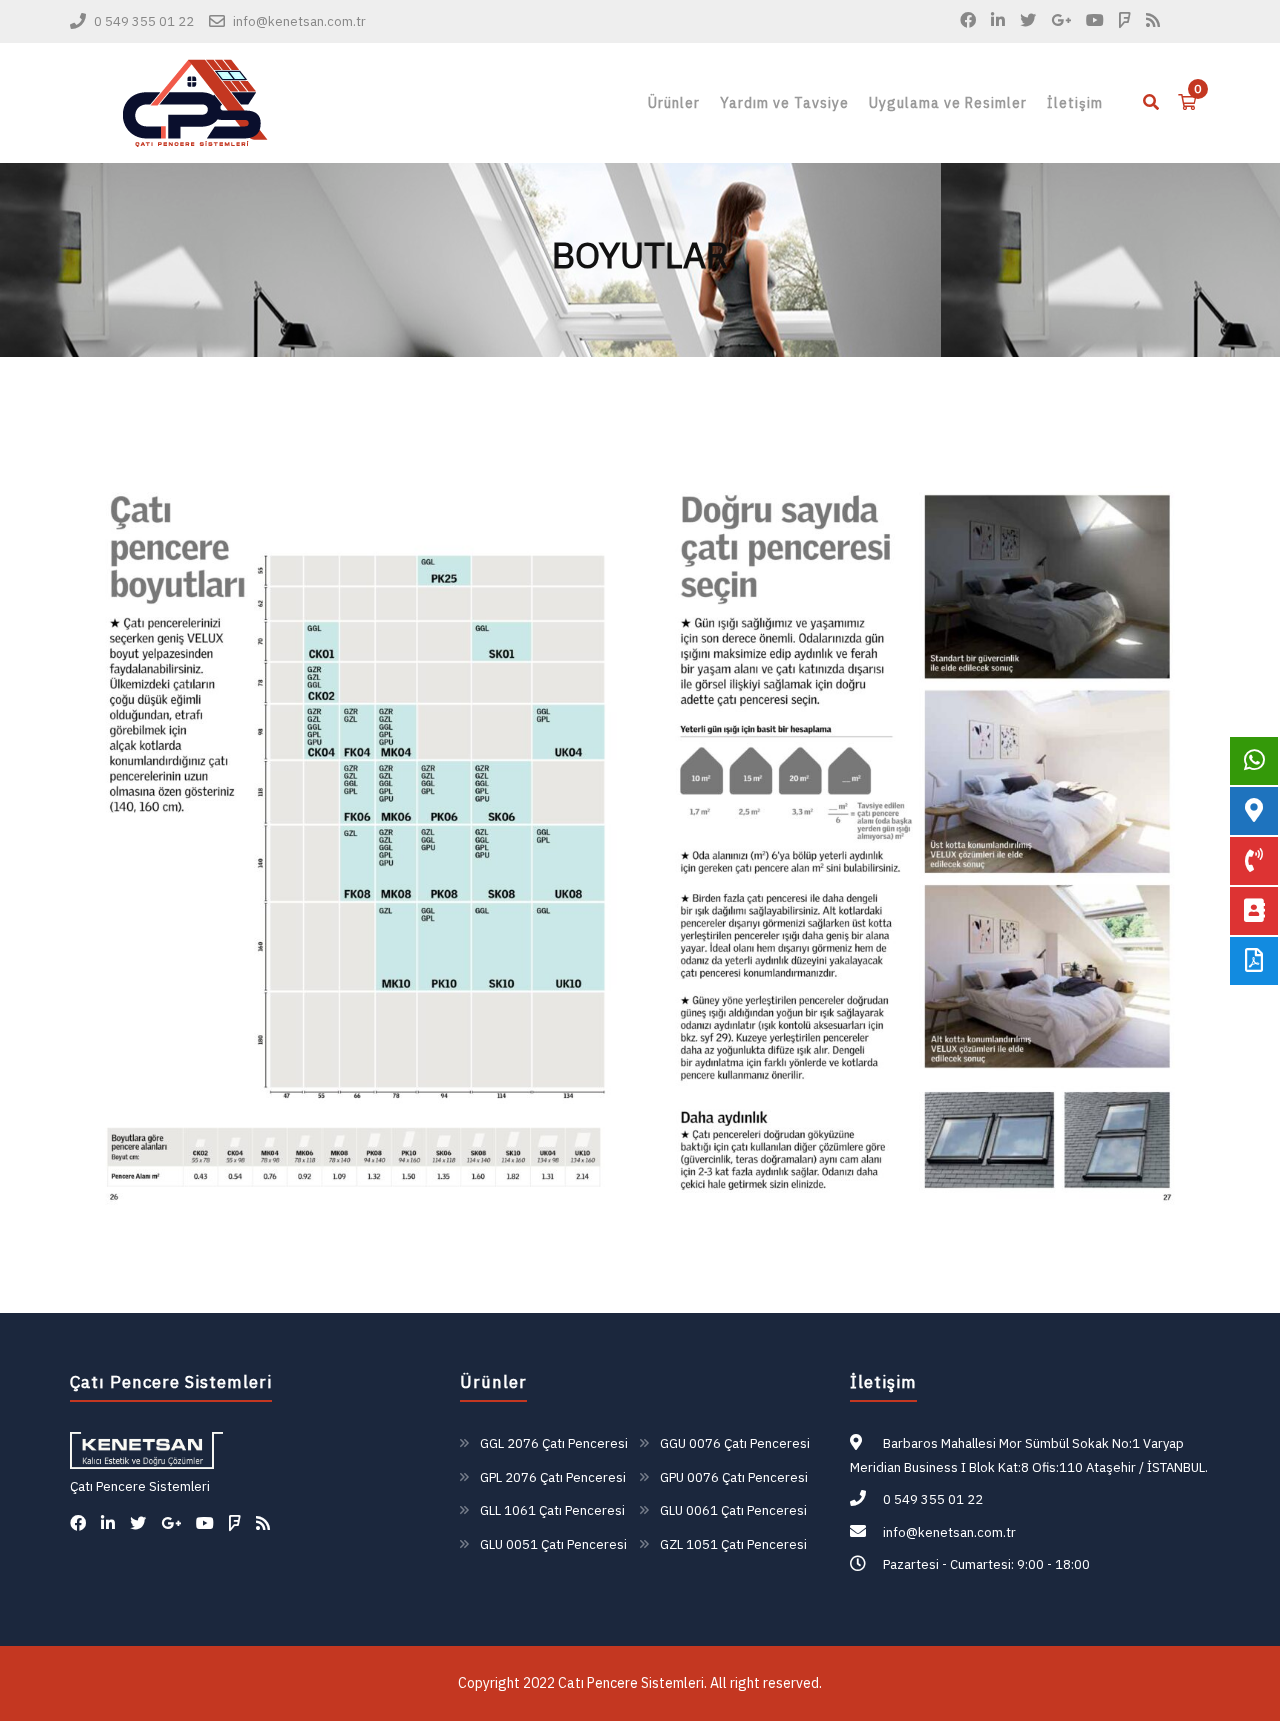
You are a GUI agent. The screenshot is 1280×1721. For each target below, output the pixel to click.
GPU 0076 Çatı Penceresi (734, 1477)
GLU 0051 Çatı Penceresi (553, 1544)
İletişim (1075, 103)
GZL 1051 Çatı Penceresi (733, 1544)
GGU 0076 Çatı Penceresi (735, 1443)
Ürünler (674, 103)
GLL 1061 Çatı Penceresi (552, 1510)
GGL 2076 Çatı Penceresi (554, 1443)
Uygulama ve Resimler (948, 103)
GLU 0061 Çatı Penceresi (733, 1510)
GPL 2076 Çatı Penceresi (553, 1477)
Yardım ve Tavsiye (784, 103)
